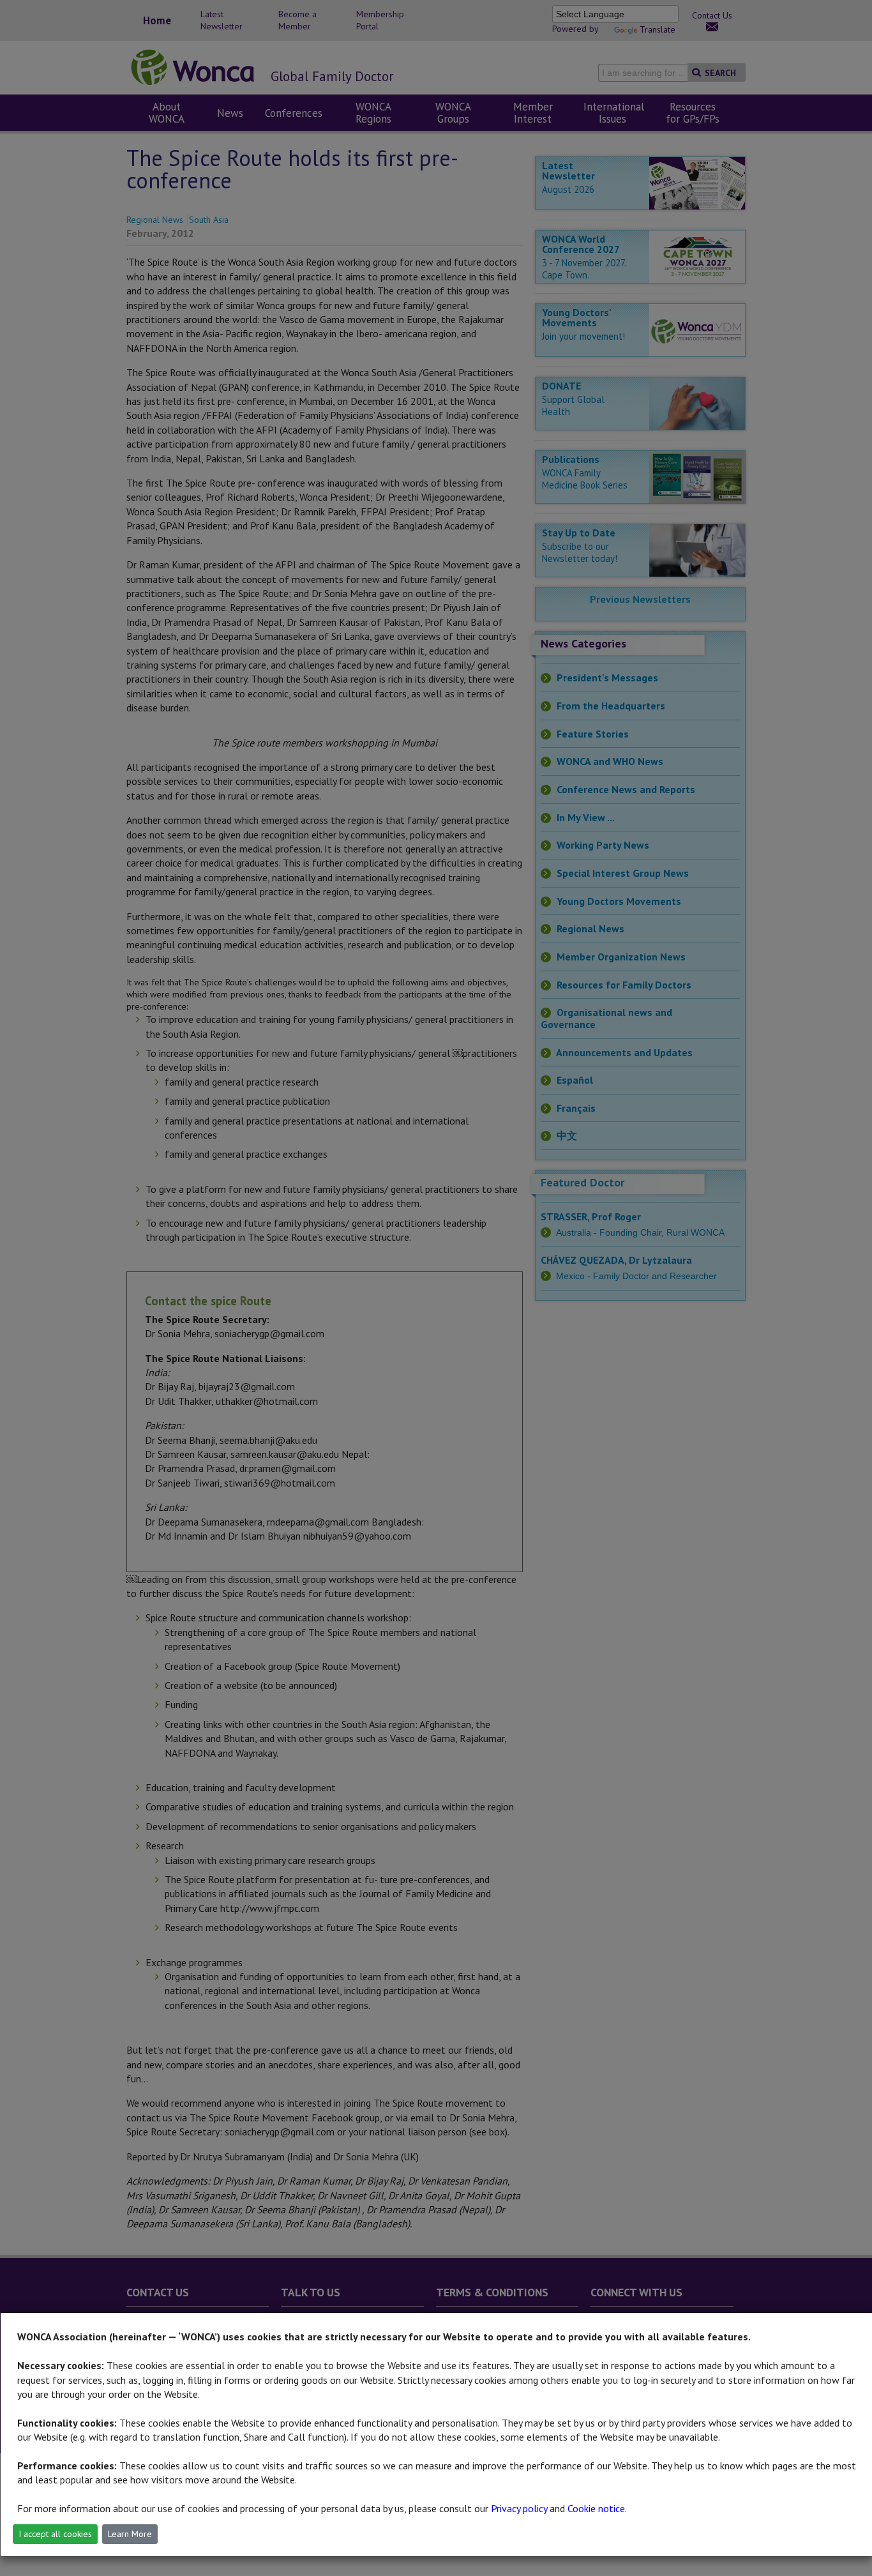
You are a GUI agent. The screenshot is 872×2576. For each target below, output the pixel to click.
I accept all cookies (55, 2534)
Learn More (130, 2534)
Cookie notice (596, 2508)
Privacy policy (519, 2508)
